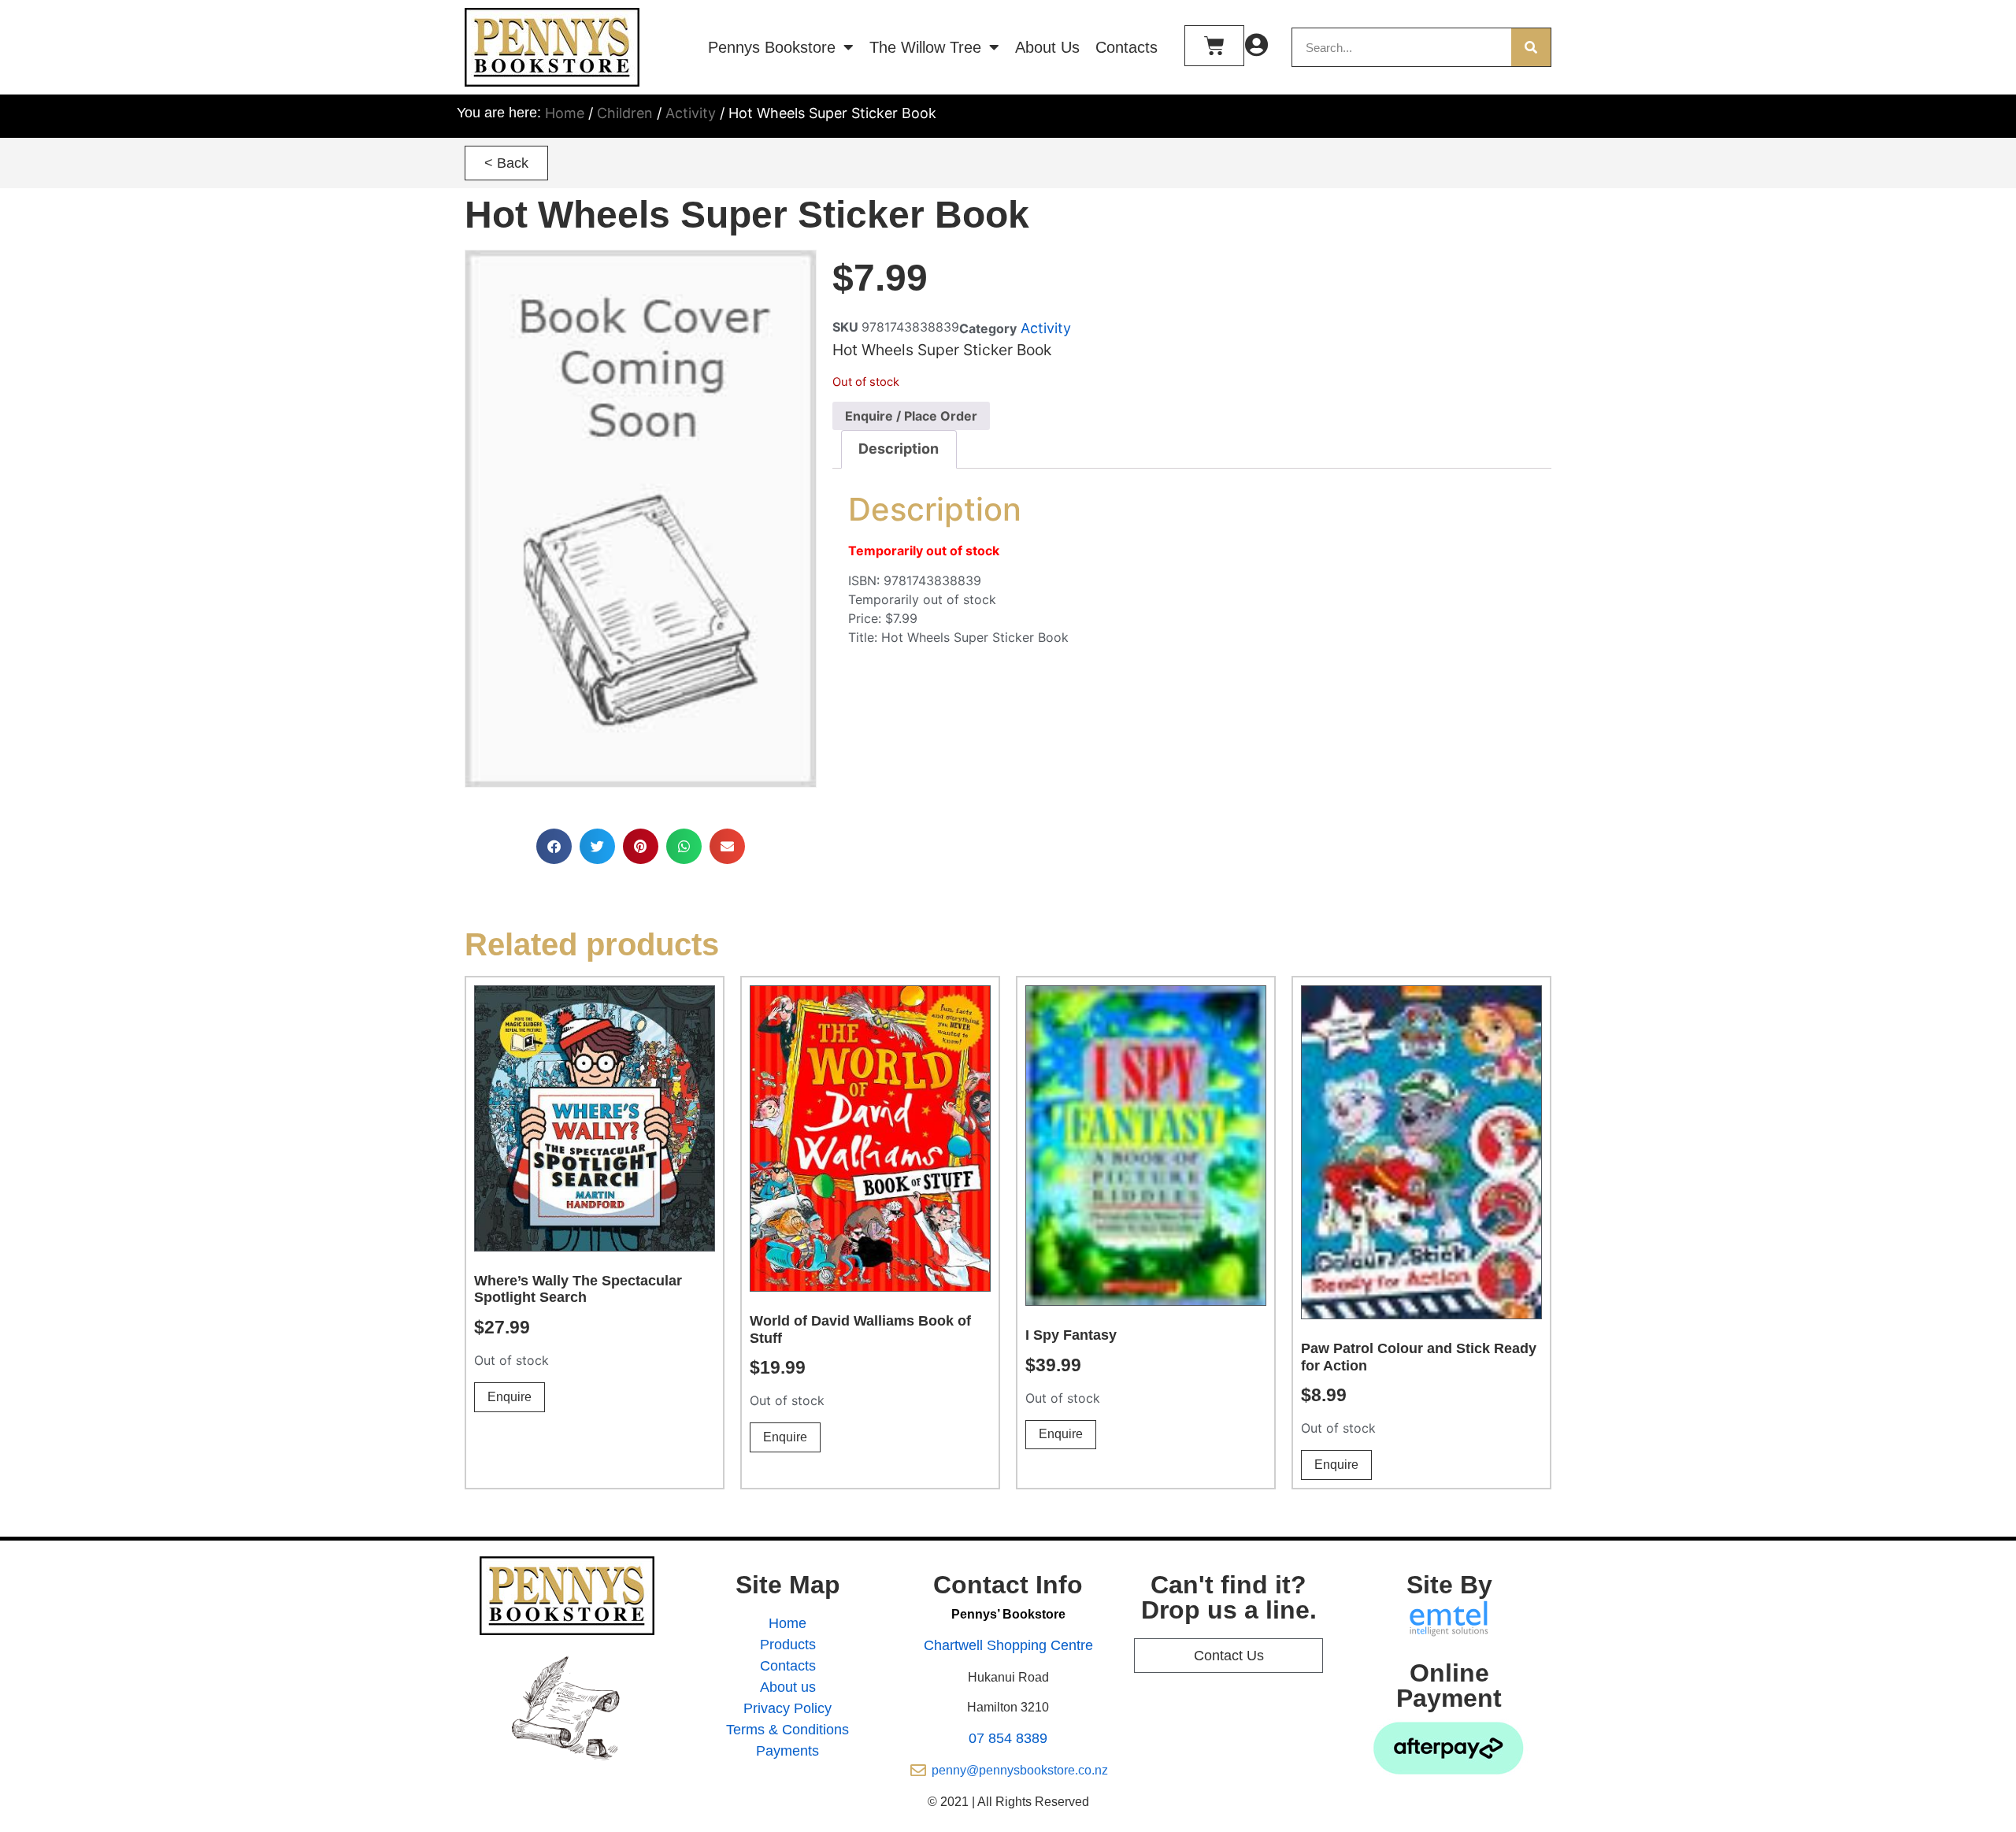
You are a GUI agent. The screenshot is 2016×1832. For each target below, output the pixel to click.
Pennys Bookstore (772, 47)
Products (788, 1645)
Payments (787, 1751)
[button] (506, 163)
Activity (691, 113)
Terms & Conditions (787, 1730)
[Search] (1531, 47)
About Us (1047, 47)
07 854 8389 (1008, 1738)
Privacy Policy (787, 1708)
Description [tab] (899, 449)
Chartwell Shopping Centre (1008, 1645)
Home (565, 113)
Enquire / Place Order (911, 416)
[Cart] (1214, 46)
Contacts (1127, 47)
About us (788, 1687)
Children (625, 113)
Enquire (510, 1397)
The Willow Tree (925, 47)
